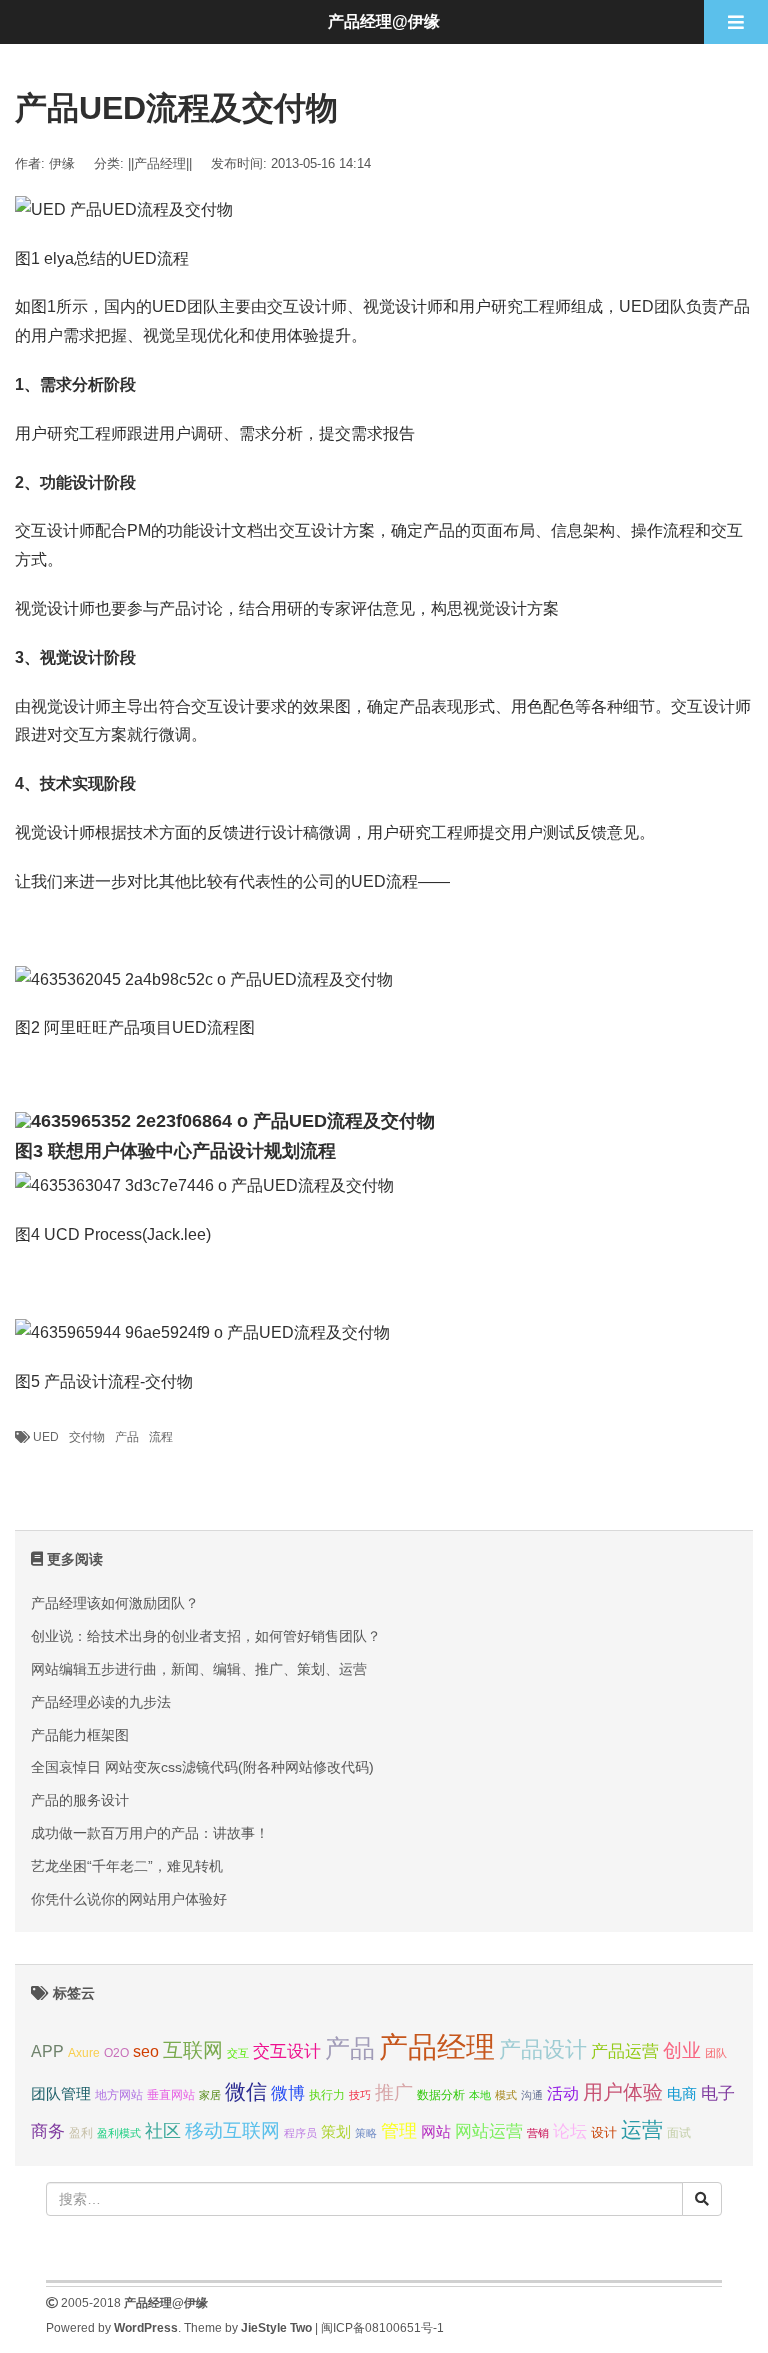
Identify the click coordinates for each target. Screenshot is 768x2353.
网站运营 (489, 2131)
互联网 (193, 2050)
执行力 (327, 2095)
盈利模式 (119, 2133)
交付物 (87, 1437)
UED (46, 1437)
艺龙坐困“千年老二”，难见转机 (127, 1866)
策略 (366, 2133)
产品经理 (437, 2046)
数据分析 (441, 2095)
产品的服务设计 (80, 1800)
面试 (679, 2133)
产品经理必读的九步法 (101, 1702)
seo (146, 2051)
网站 (436, 2131)
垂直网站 (171, 2094)
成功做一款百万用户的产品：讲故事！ (150, 1833)
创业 (682, 2050)
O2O (116, 2052)
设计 (604, 2132)
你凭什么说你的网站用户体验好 (129, 1899)
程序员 (300, 2133)
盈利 (81, 2132)
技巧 (360, 2095)
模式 (506, 2095)
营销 (538, 2133)
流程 (161, 1437)
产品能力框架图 (80, 1735)
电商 (682, 2094)
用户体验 (623, 2092)
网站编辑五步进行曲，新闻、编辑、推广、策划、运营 (199, 1669)
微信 (246, 2091)
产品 (127, 1437)
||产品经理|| (160, 163)
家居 (210, 2095)
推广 (394, 2092)
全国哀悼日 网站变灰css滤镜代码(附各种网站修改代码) (202, 1767)
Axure (84, 2053)
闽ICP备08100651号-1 (382, 2328)
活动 (563, 2093)
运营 (642, 2129)
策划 (336, 2132)
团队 (716, 2053)
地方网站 (119, 2095)
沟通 (532, 2095)
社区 (163, 2131)
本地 (480, 2095)
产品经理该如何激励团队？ (115, 1603)
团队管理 (61, 2094)
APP (47, 2051)
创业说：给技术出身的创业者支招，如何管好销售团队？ (206, 1636)
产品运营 (625, 2051)
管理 (399, 2131)
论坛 (570, 2131)
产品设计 (543, 2049)
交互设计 (287, 2051)
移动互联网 (232, 2130)
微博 (288, 2093)
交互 (238, 2053)
